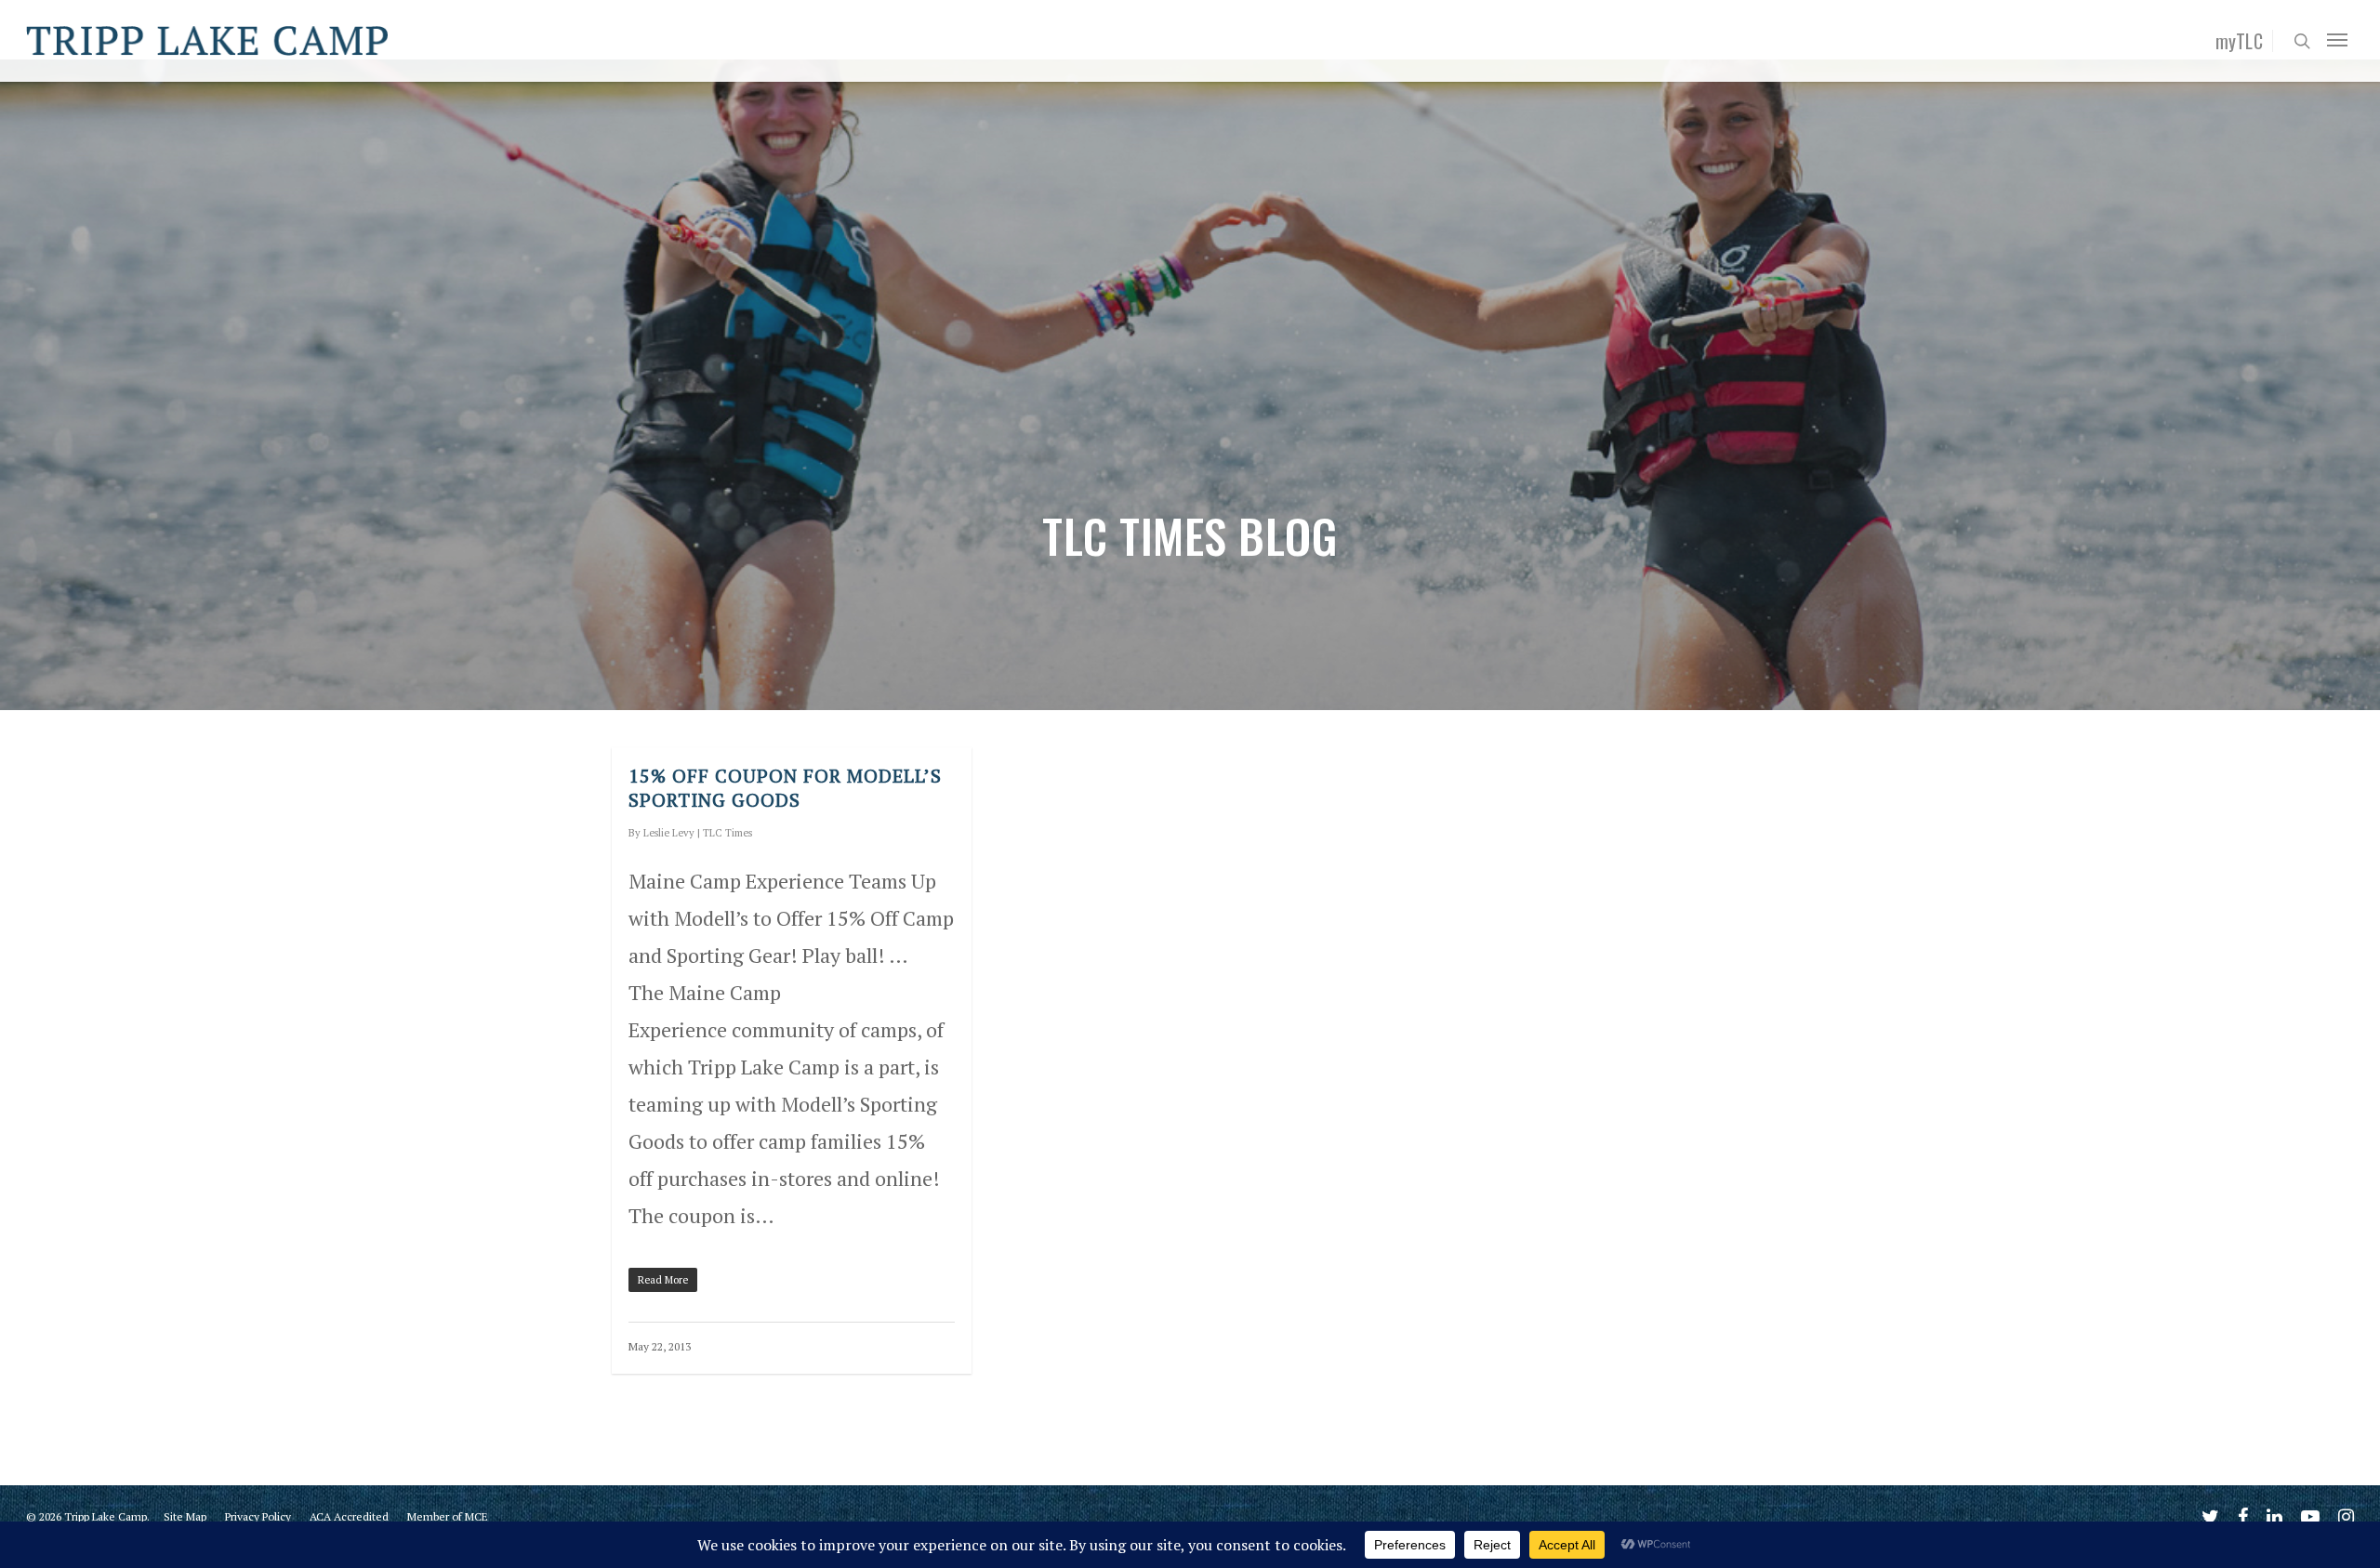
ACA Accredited (349, 1516)
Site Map (185, 1516)
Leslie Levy (669, 833)
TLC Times (727, 833)
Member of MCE (448, 1516)
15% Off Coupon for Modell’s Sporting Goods (785, 788)
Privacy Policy (258, 1516)
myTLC (2240, 41)
